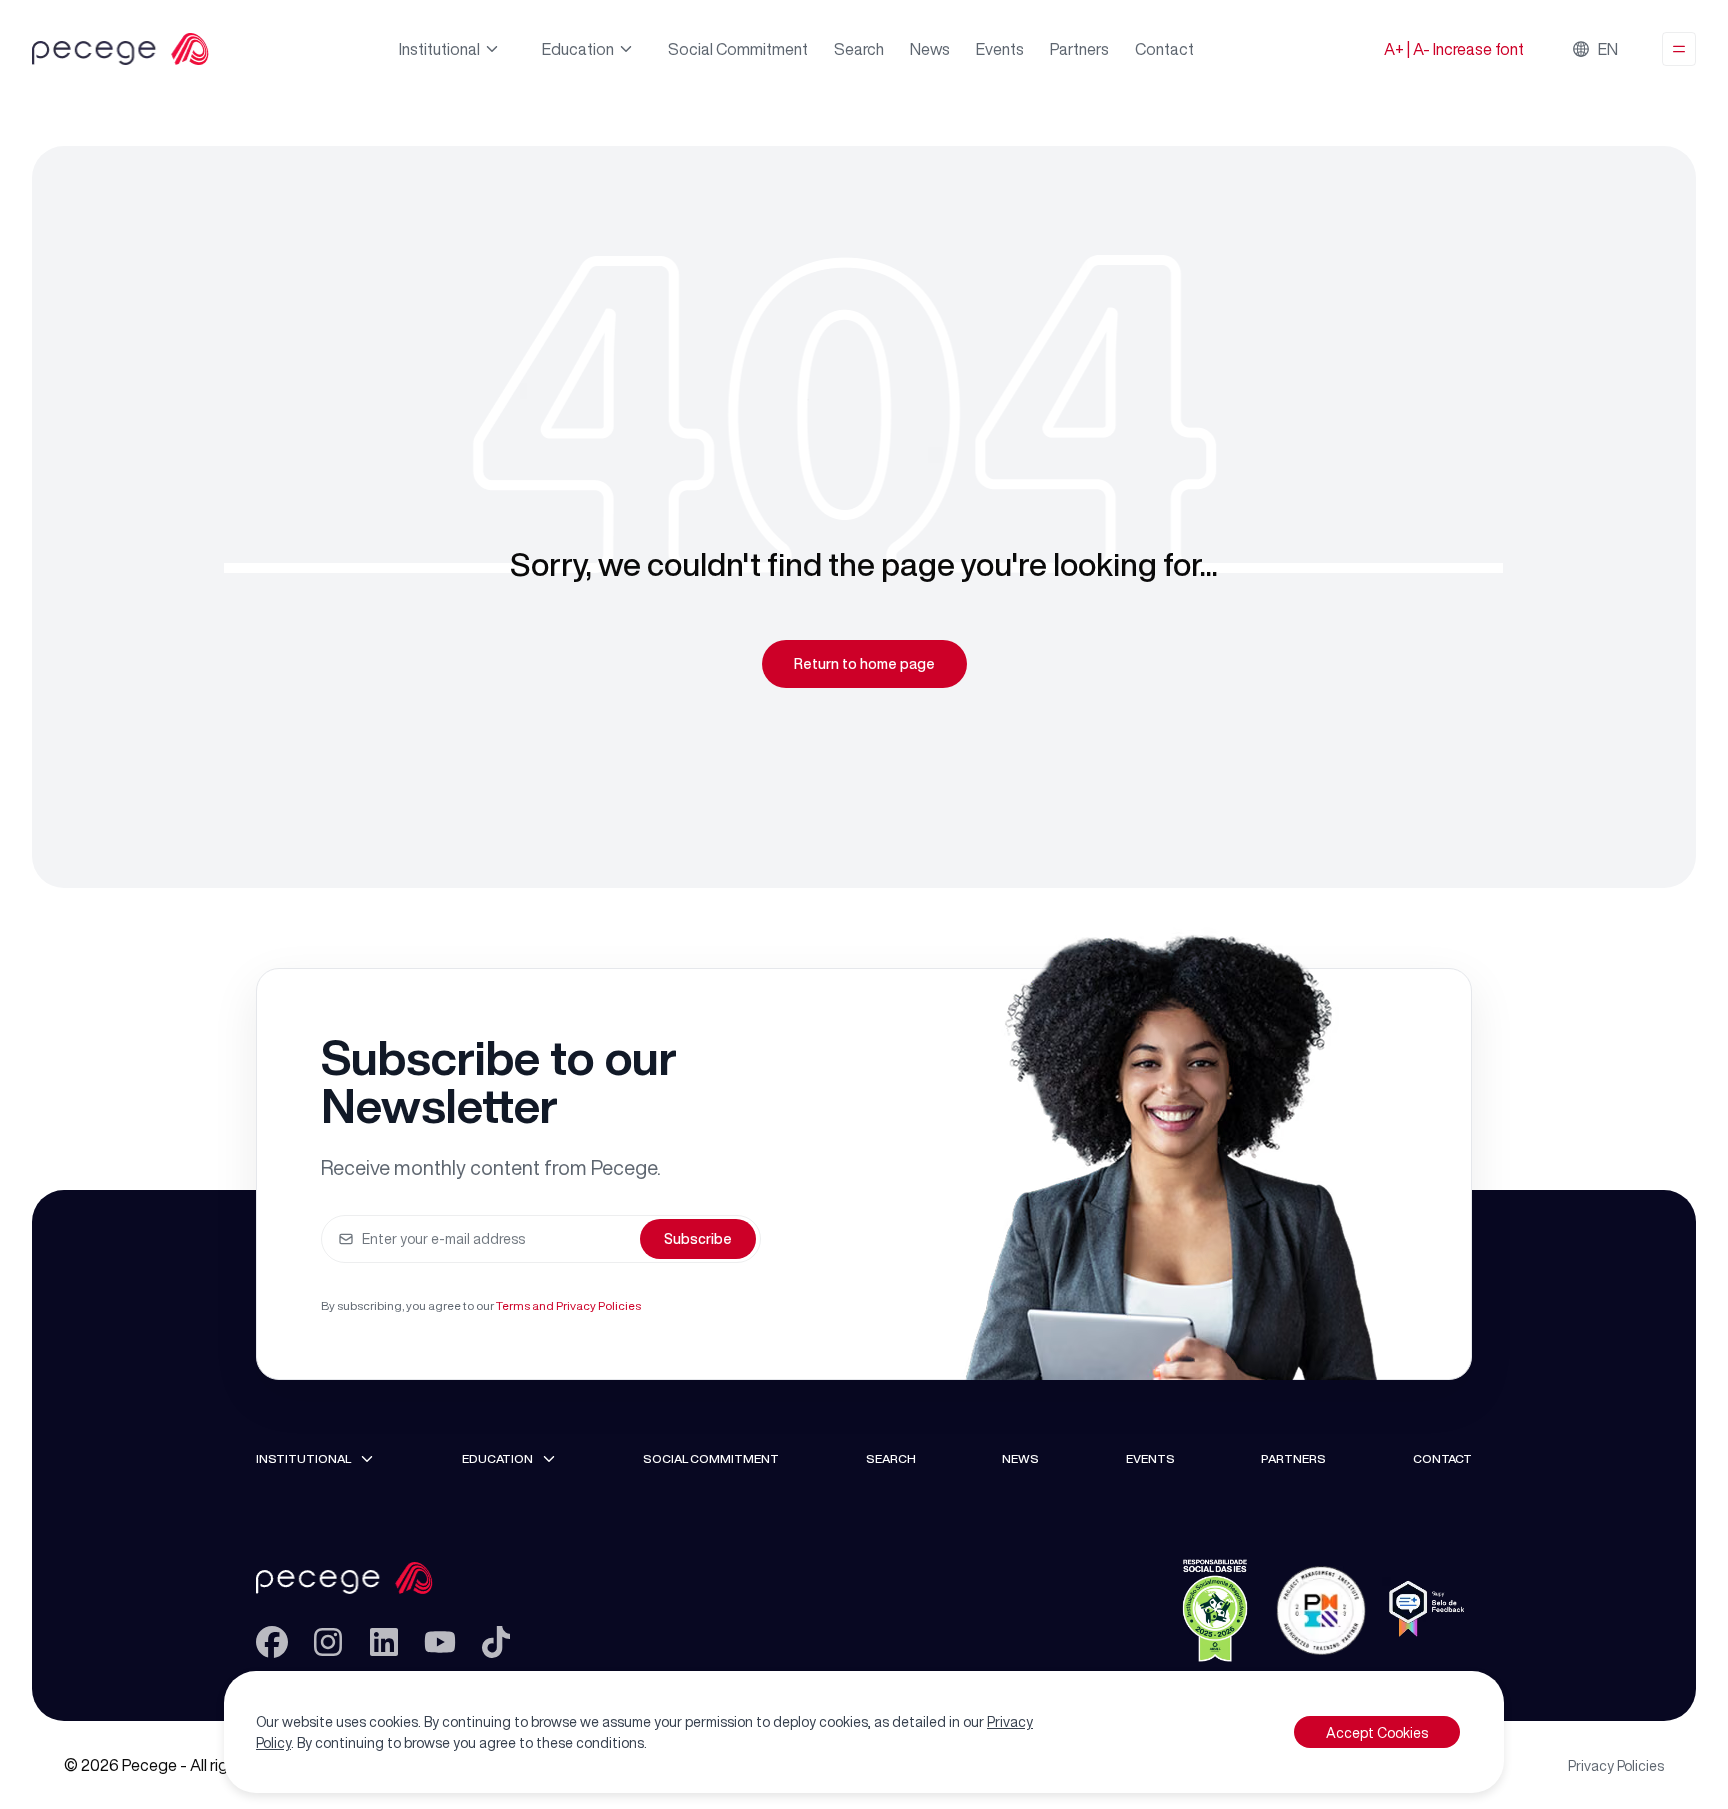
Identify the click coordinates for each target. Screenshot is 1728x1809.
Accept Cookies (1377, 1732)
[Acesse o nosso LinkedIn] (384, 1642)
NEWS (1020, 1458)
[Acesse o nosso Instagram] (328, 1642)
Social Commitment (738, 49)
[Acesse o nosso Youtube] (440, 1642)
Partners (1079, 49)
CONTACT (1442, 1458)
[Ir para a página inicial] (384, 1578)
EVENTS (1150, 1458)
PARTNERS (1293, 1458)
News (930, 49)
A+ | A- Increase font (1454, 49)
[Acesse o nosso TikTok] (496, 1642)
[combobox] (1597, 49)
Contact (1164, 49)
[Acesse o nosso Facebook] (272, 1642)
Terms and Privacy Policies (568, 1305)
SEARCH (891, 1458)
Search (859, 49)
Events (1000, 49)
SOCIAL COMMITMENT (711, 1458)
